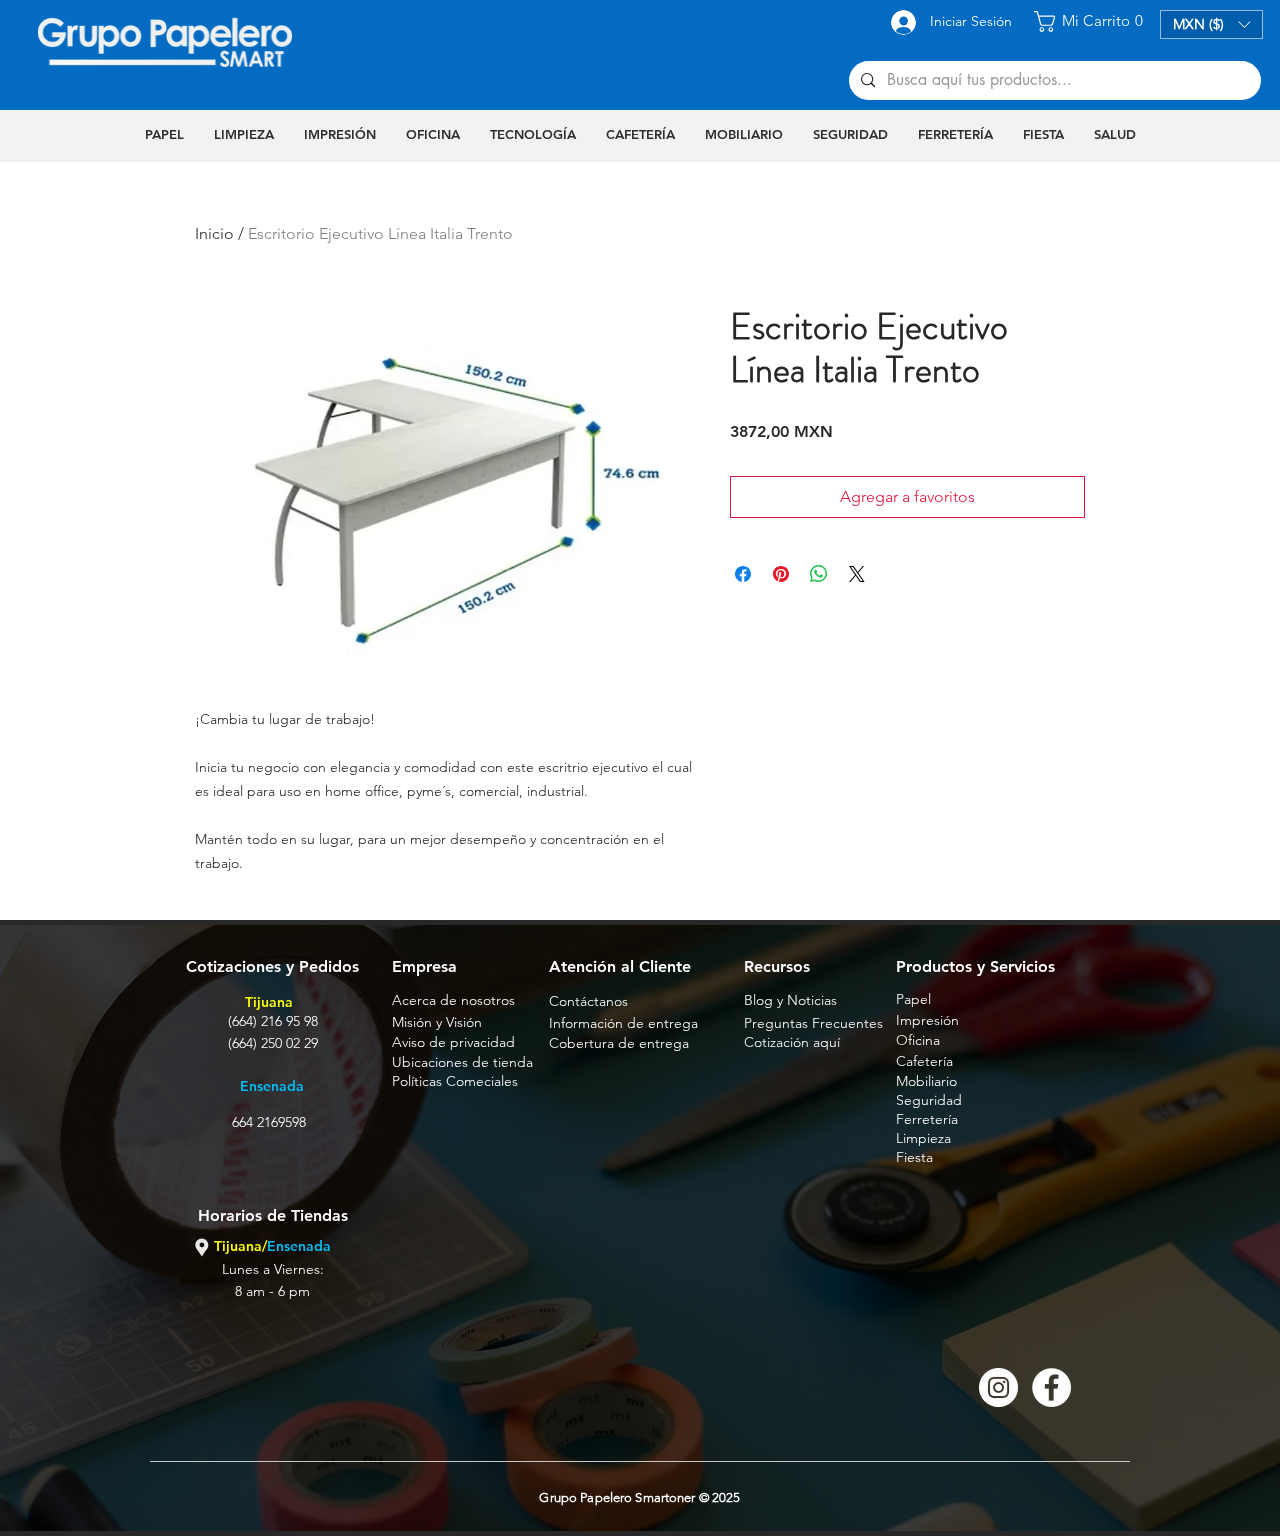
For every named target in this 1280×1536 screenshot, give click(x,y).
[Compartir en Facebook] (743, 574)
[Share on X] (857, 574)
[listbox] (1211, 24)
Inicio (214, 233)
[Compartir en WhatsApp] (819, 574)
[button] (1091, 21)
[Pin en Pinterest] (781, 574)
